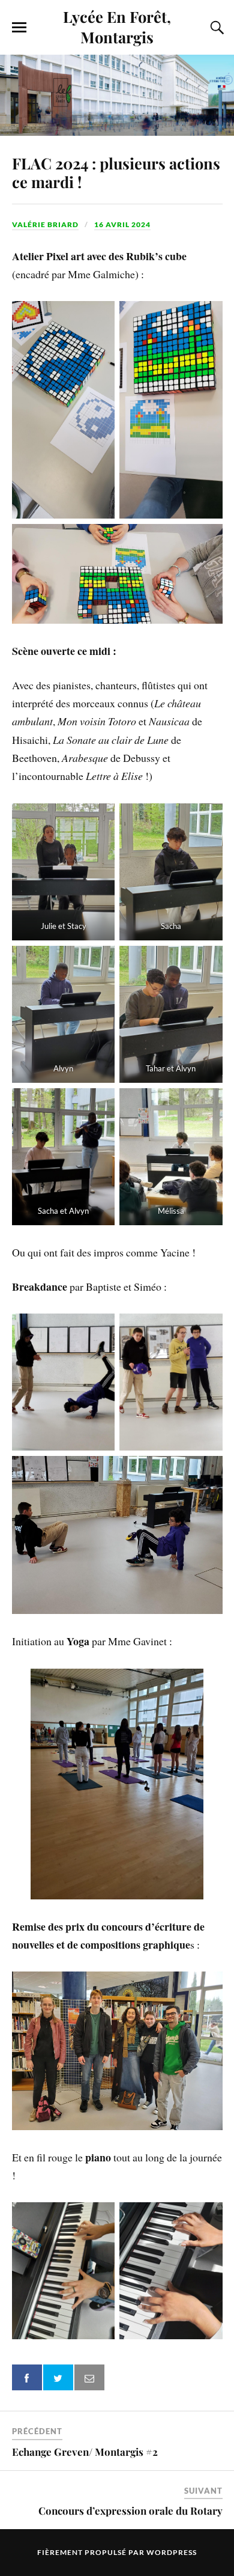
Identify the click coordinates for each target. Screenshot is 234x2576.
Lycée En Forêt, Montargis (117, 26)
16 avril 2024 (122, 224)
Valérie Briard (45, 224)
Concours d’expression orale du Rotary (130, 2511)
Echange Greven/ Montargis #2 (85, 2452)
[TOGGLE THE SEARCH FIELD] (215, 28)
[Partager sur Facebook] (27, 2377)
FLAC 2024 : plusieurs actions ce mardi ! (116, 172)
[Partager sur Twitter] (58, 2377)
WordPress (172, 2552)
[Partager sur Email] (89, 2377)
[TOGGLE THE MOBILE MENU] (19, 28)
